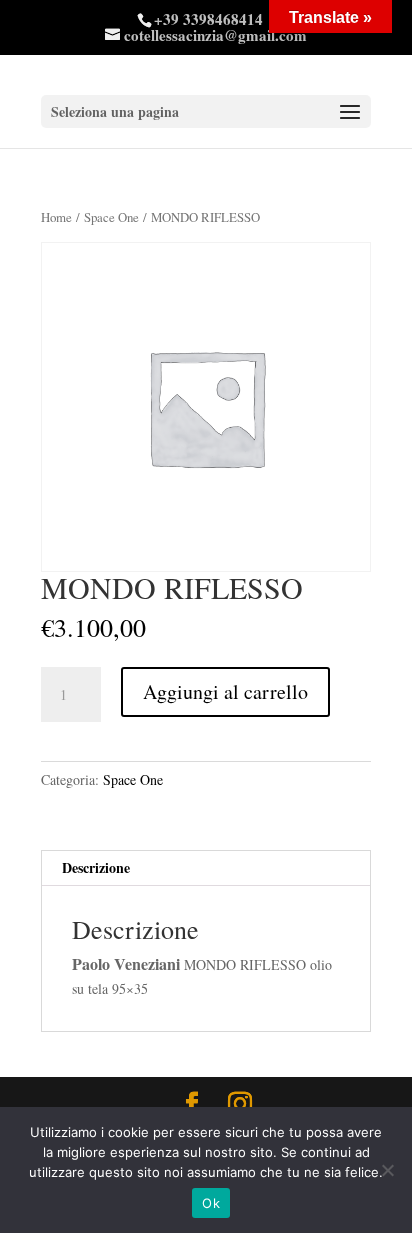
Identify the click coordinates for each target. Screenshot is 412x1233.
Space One (111, 217)
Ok (211, 1203)
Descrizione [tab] (96, 867)
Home (56, 217)
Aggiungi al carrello (225, 691)
